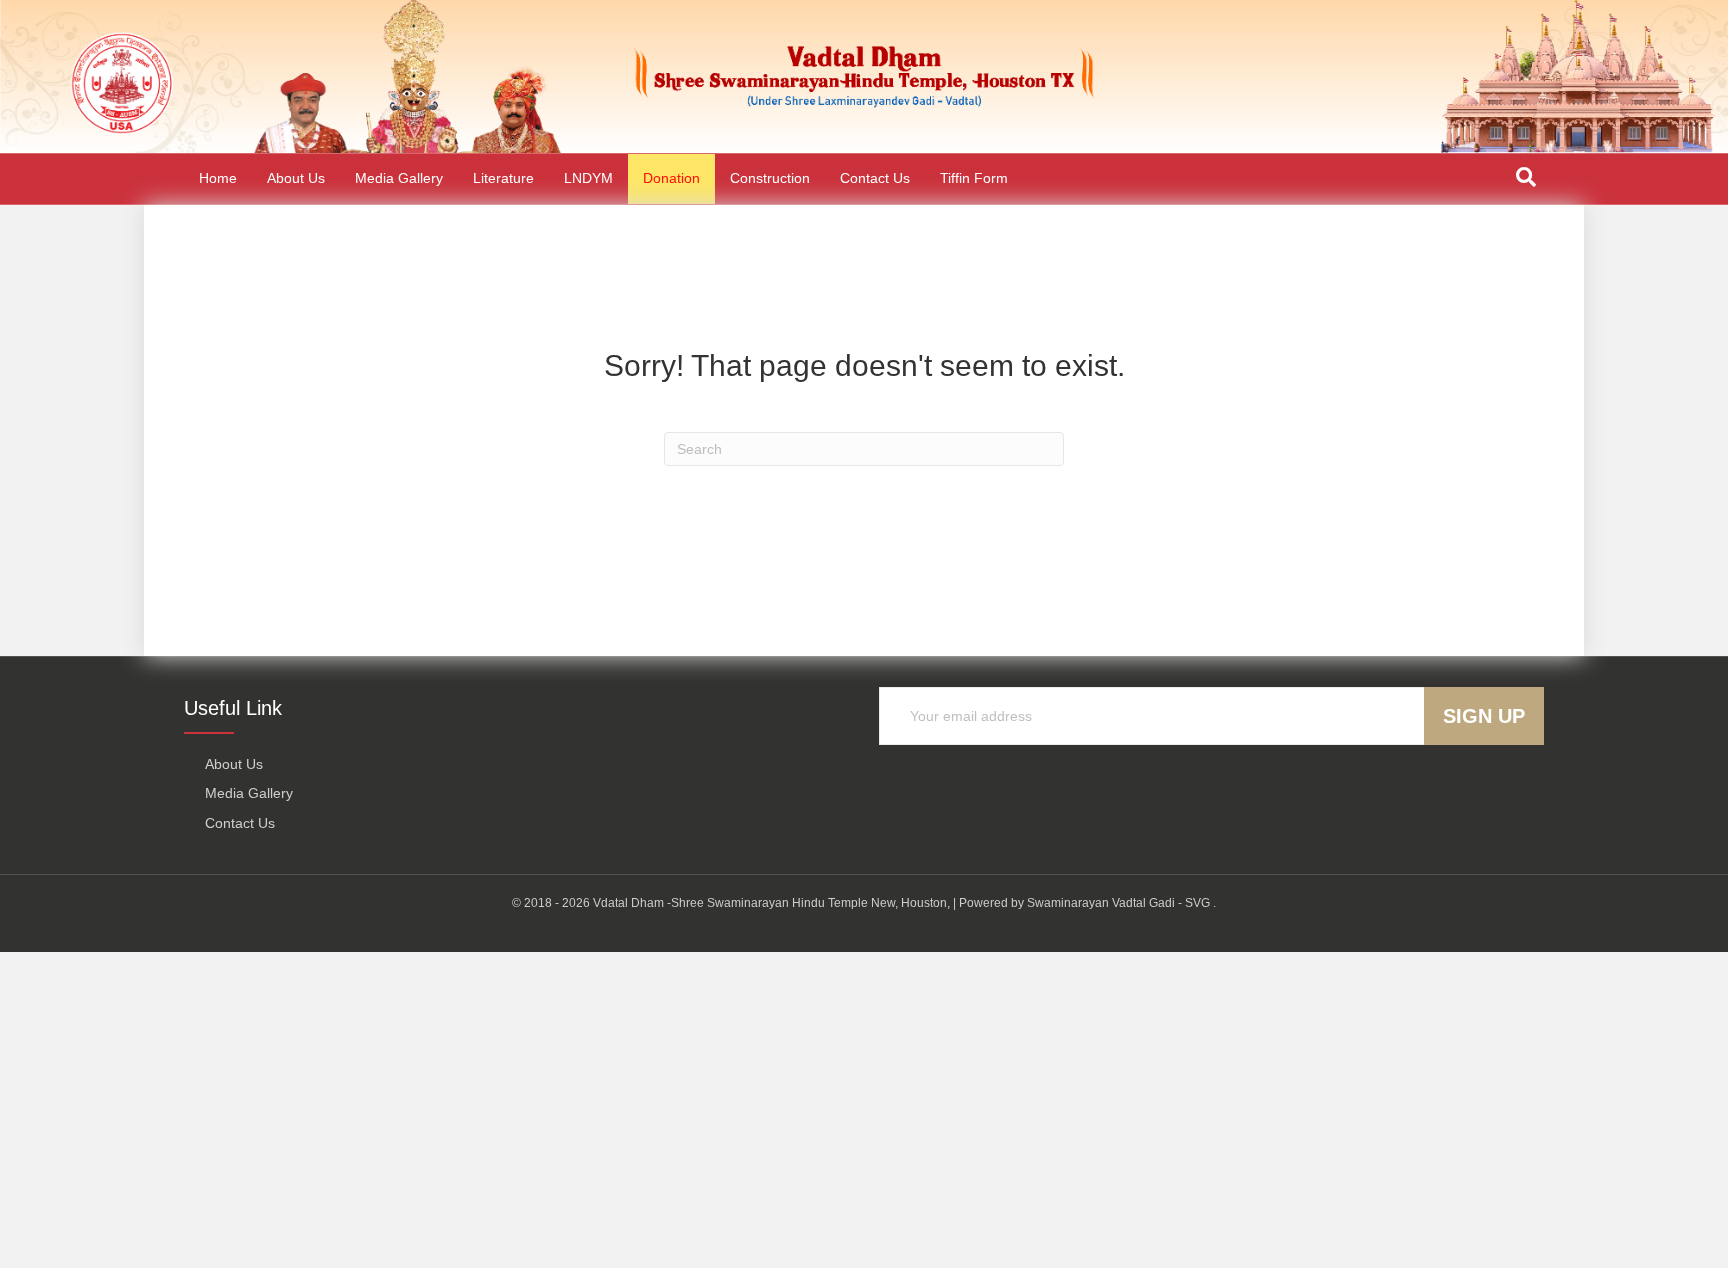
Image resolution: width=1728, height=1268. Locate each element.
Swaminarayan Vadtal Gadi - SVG (1118, 903)
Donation (671, 178)
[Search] (1526, 177)
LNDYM (588, 178)
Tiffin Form (974, 178)
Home (218, 178)
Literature (503, 178)
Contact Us (875, 178)
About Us (296, 178)
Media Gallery (399, 178)
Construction (770, 178)
